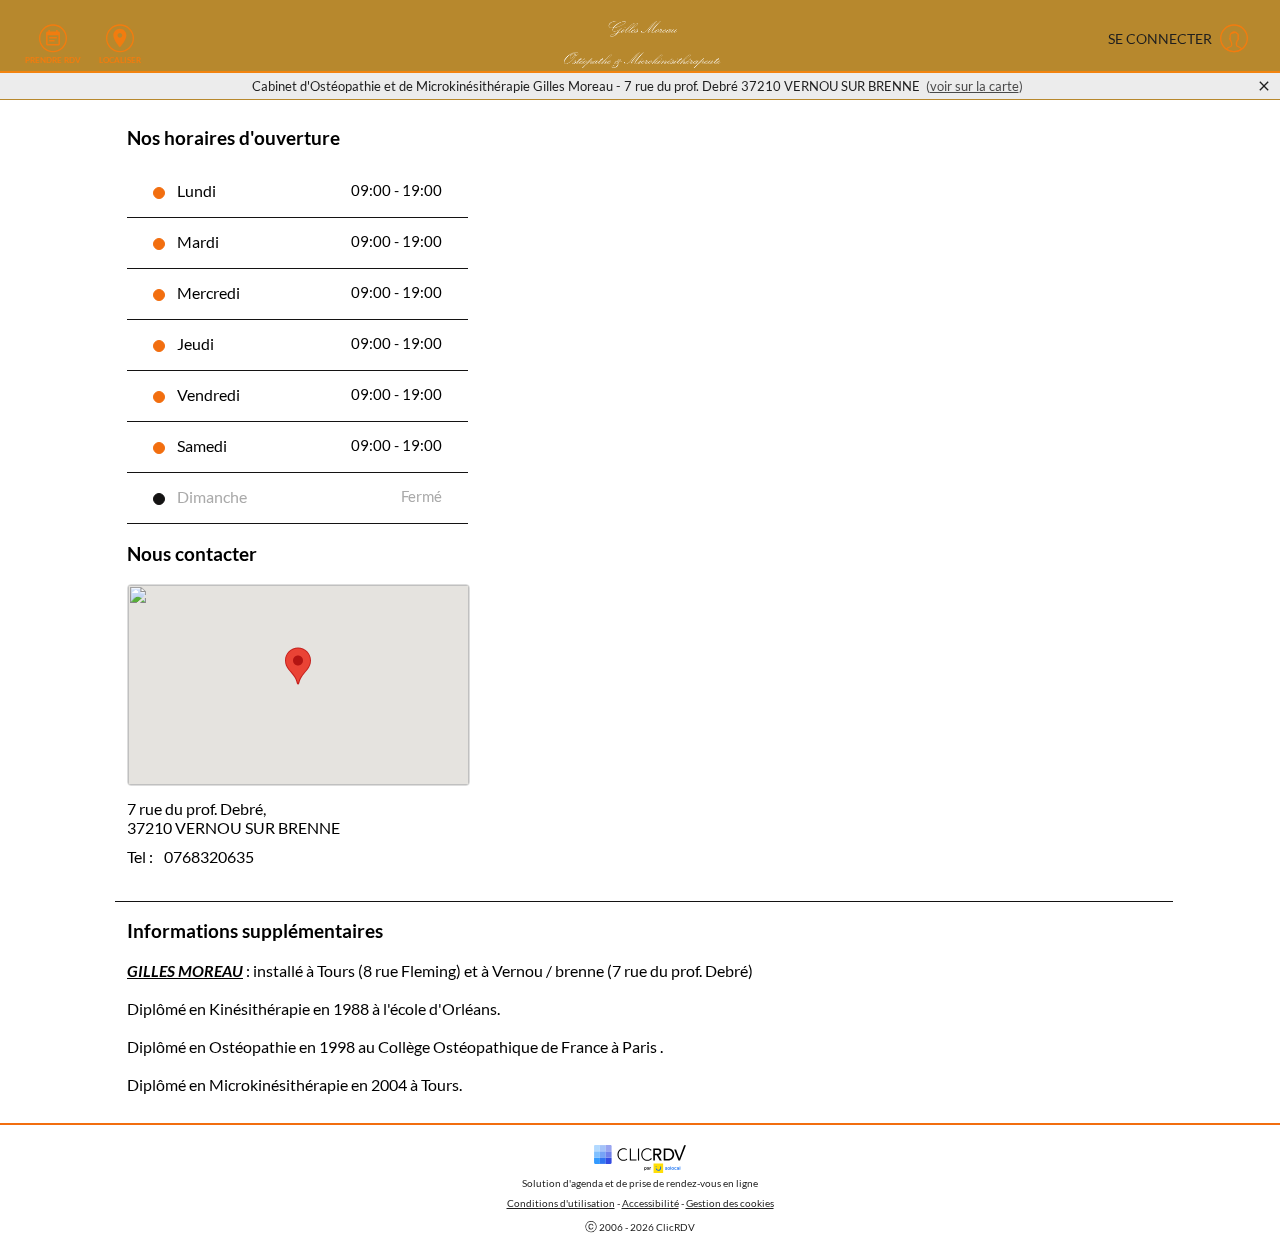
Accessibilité (650, 1203)
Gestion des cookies (730, 1203)
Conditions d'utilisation (561, 1203)
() (974, 86)
